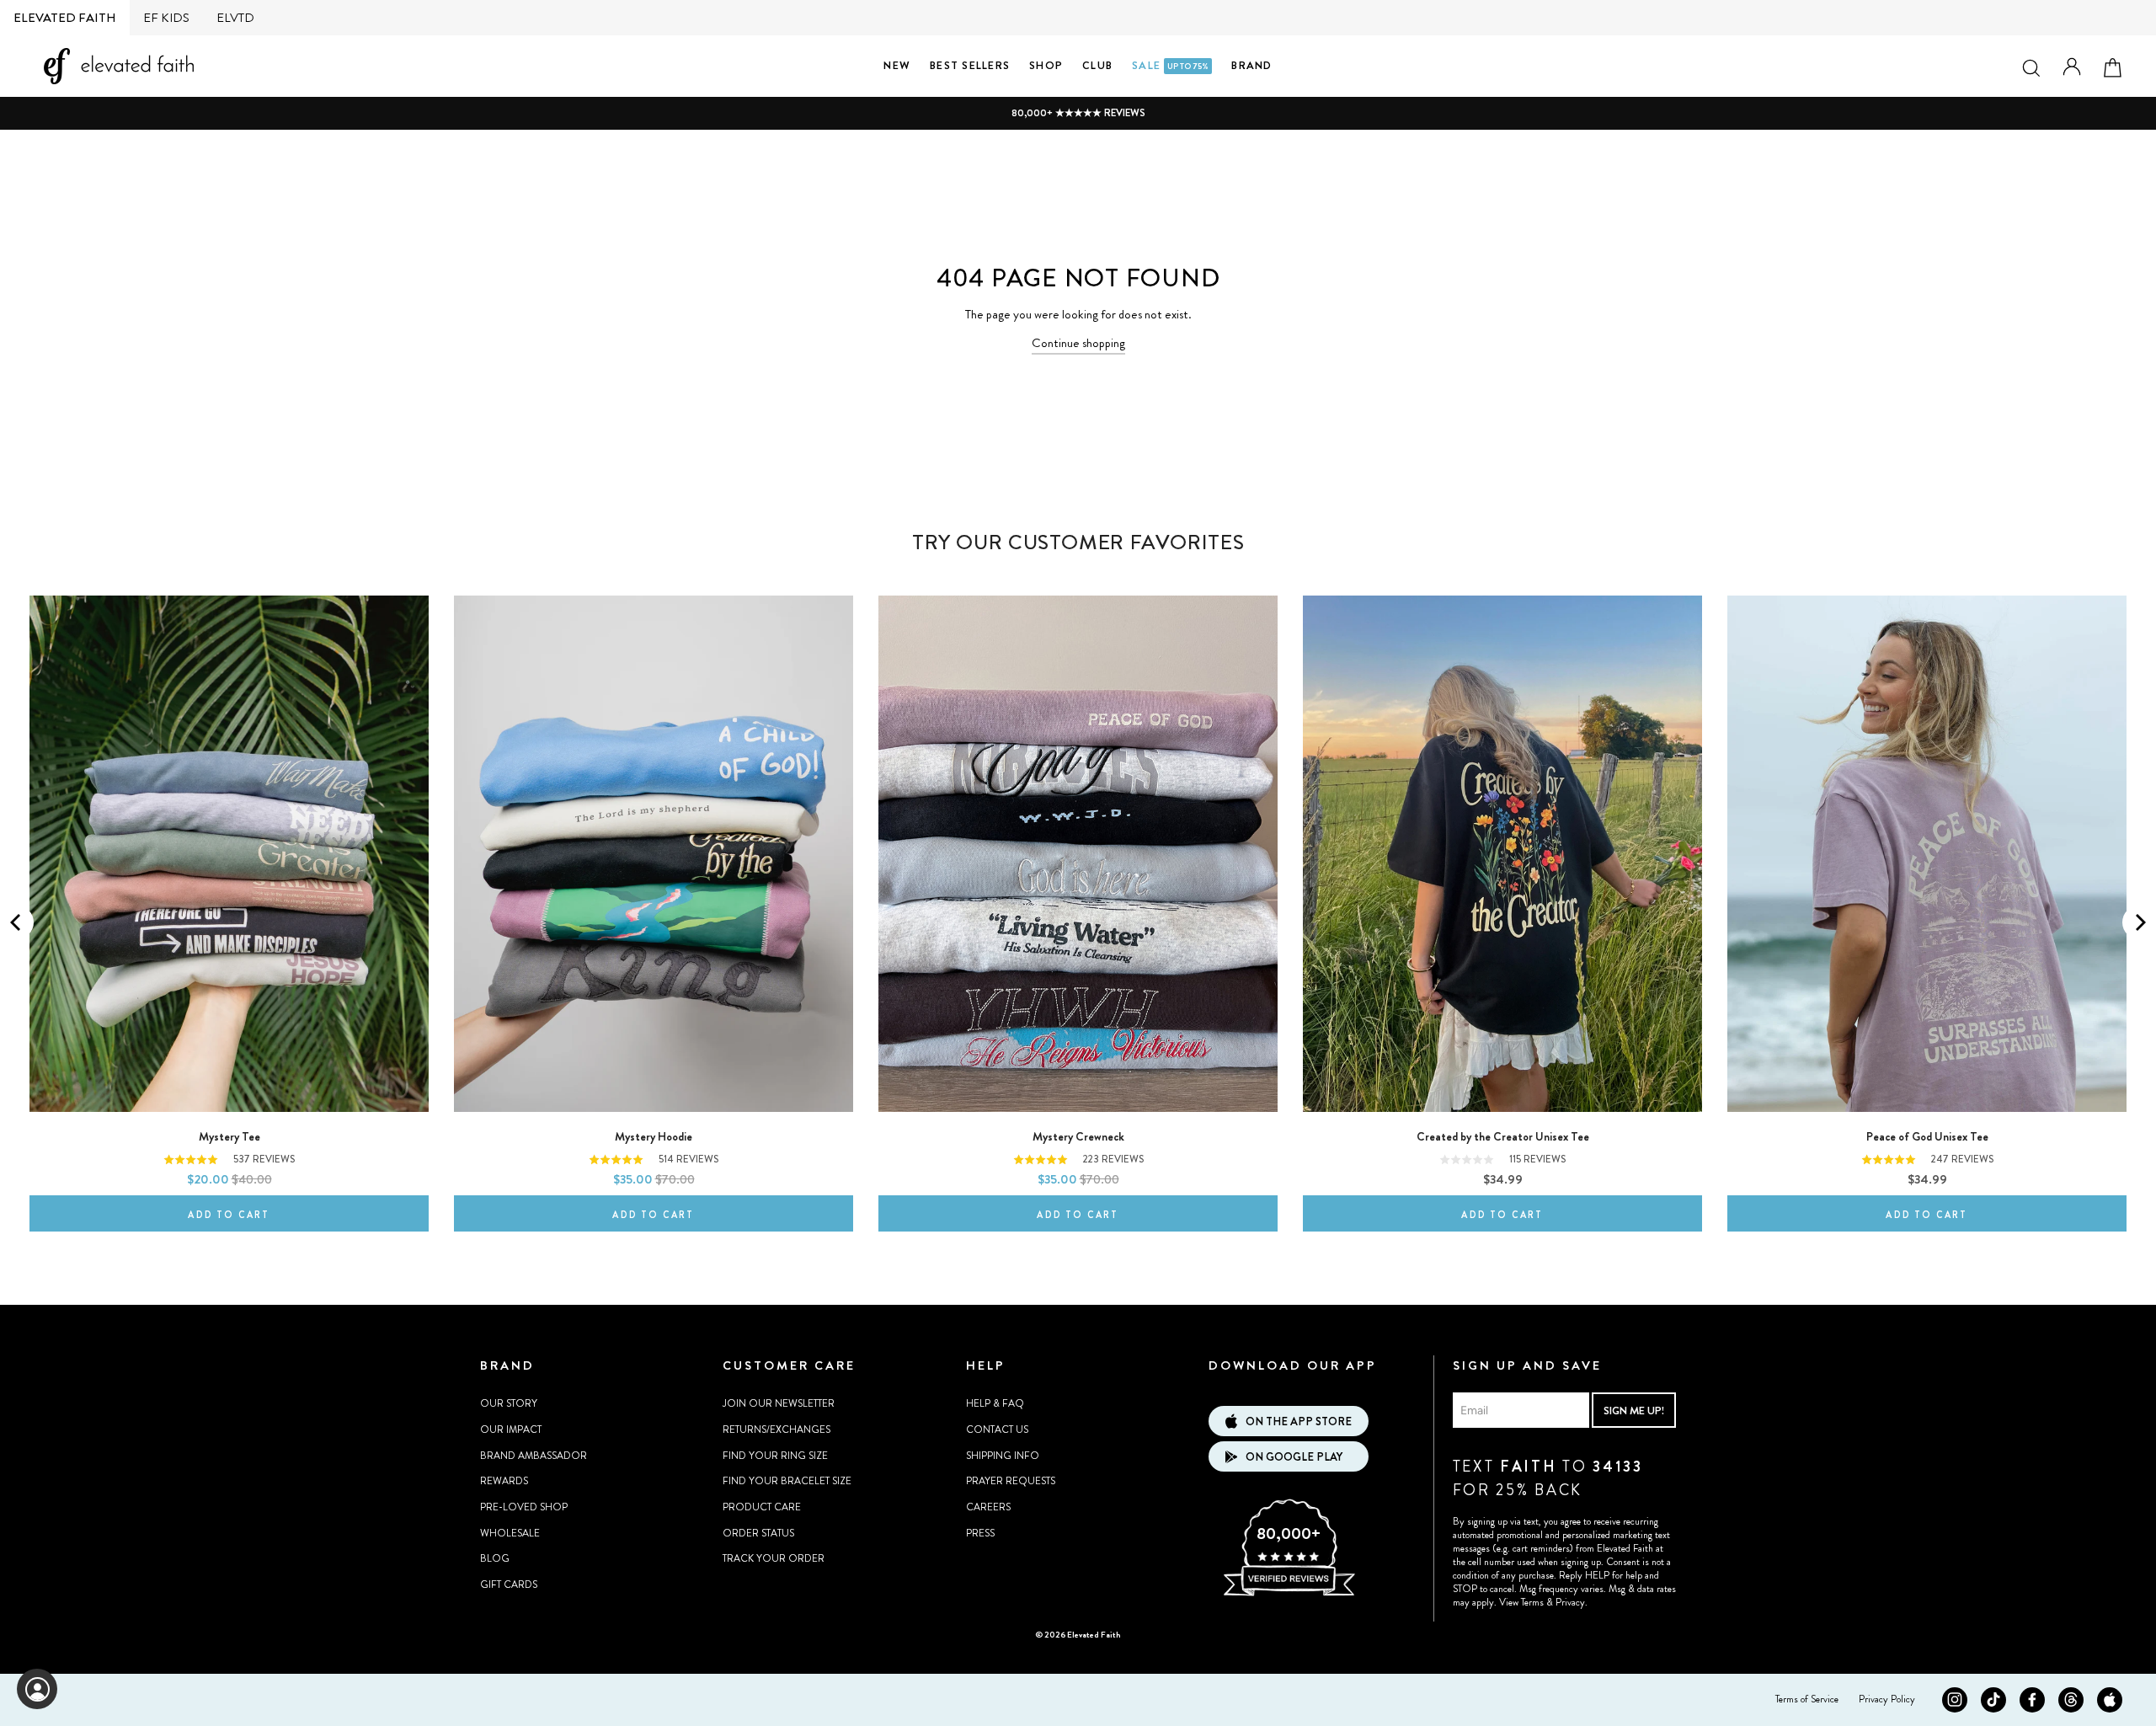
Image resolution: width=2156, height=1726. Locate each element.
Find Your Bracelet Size (787, 1481)
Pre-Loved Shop (524, 1507)
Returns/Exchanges (776, 1429)
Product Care (762, 1507)
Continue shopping (1078, 343)
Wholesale (510, 1533)
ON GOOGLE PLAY (1294, 1457)
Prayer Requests (1011, 1481)
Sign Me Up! (1634, 1411)
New (897, 65)
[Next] (2139, 922)
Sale (1170, 65)
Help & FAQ (995, 1403)
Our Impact (511, 1429)
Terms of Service (1807, 1699)
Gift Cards (509, 1584)
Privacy (1570, 1602)
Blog (495, 1558)
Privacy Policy (1887, 1699)
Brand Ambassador (534, 1456)
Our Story (509, 1403)
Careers (988, 1507)
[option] (1078, 113)
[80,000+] (1289, 1594)
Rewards (504, 1481)
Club (1097, 65)
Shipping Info (1003, 1456)
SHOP (1046, 65)
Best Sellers (970, 65)
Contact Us (997, 1429)
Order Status (758, 1533)
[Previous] (17, 922)
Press (980, 1533)
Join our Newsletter (779, 1403)
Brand (1251, 65)
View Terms (1521, 1602)
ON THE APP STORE (1299, 1421)
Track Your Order (774, 1558)
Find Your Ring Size (775, 1456)
